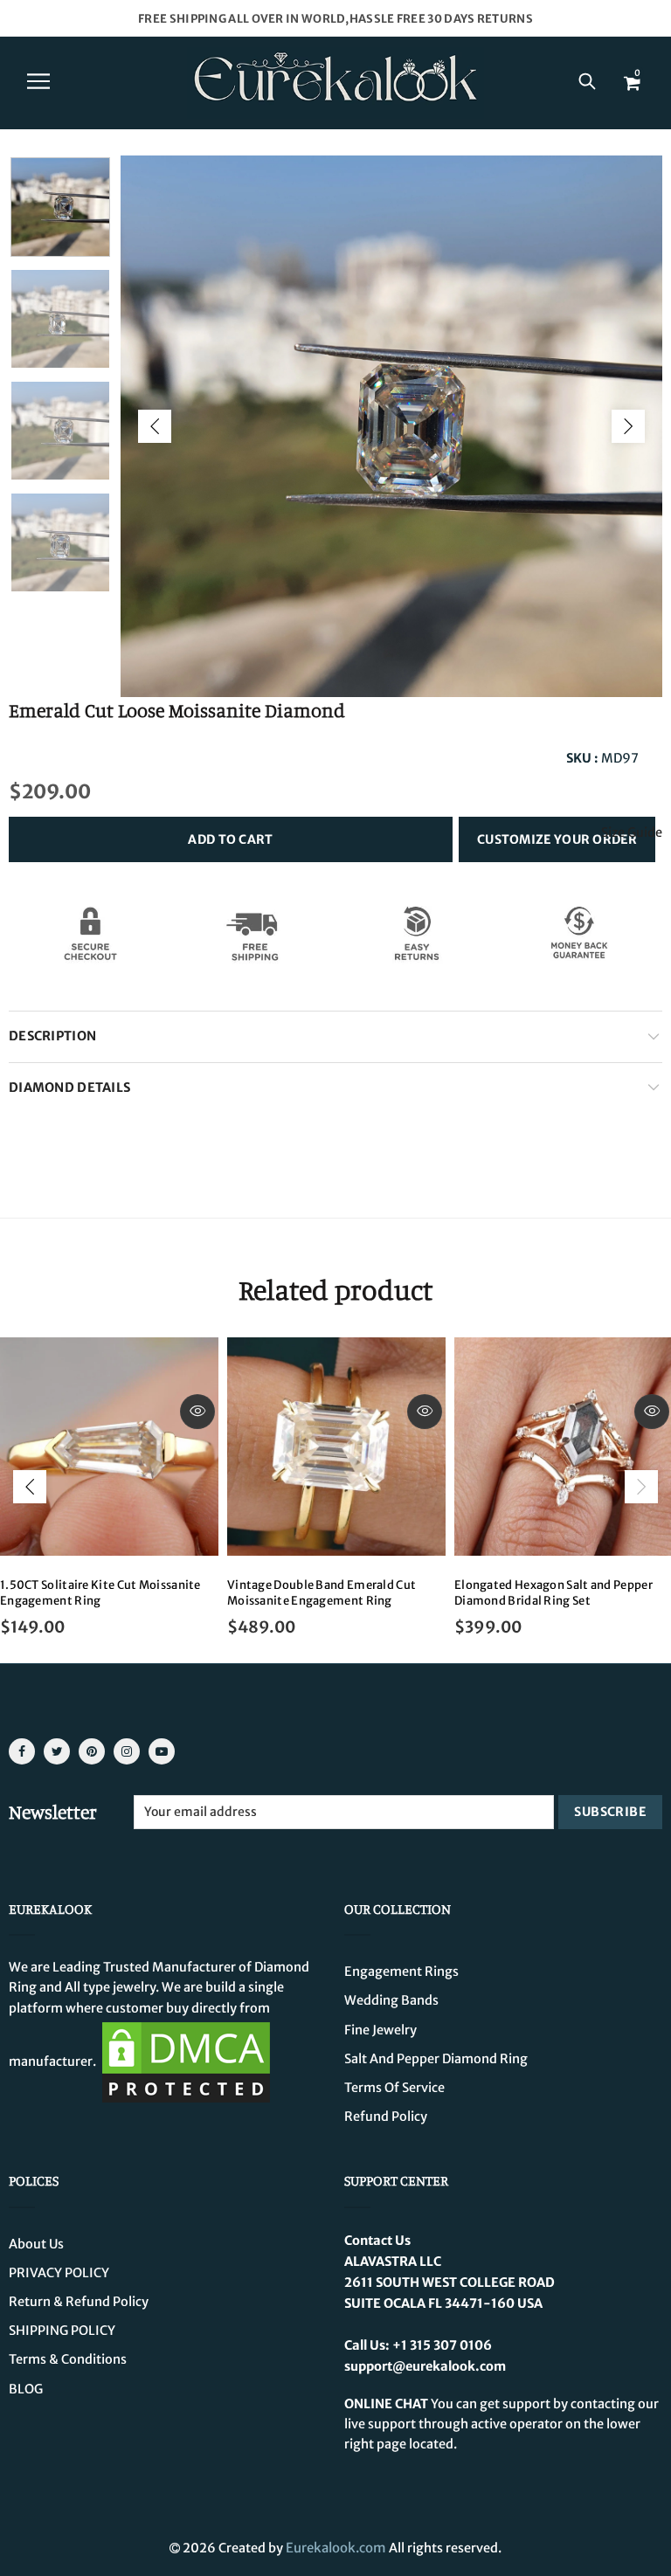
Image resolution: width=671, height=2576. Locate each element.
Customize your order (557, 839)
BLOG (26, 2389)
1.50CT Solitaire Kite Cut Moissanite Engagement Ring (100, 1593)
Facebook (22, 1751)
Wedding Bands (391, 2000)
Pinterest (92, 1751)
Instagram (127, 1751)
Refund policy (386, 2117)
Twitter (57, 1751)
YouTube (162, 1751)
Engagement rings (401, 1972)
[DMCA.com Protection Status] (186, 2061)
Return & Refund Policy (79, 2302)
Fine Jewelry (380, 2030)
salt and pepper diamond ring (436, 2059)
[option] (391, 426)
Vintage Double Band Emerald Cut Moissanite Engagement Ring (322, 1593)
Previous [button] (155, 426)
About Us (36, 2244)
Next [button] (628, 426)
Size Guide (632, 833)
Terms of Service (394, 2088)
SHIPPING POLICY (62, 2331)
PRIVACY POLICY (59, 2273)
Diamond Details (69, 1088)
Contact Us (377, 2241)
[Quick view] (197, 1412)
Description (52, 1036)
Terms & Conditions (68, 2359)
